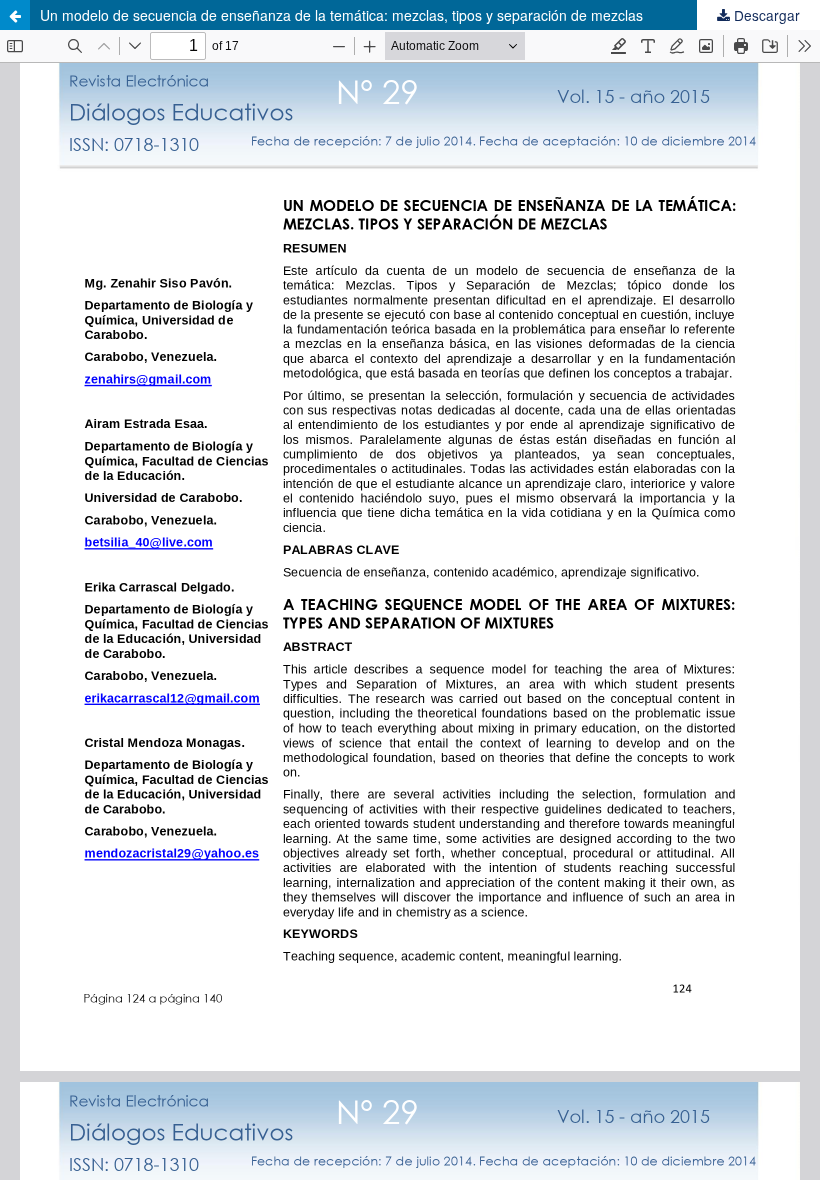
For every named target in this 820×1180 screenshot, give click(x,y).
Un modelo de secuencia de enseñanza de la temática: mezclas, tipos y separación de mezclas (341, 15)
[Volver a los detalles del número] (15, 15)
